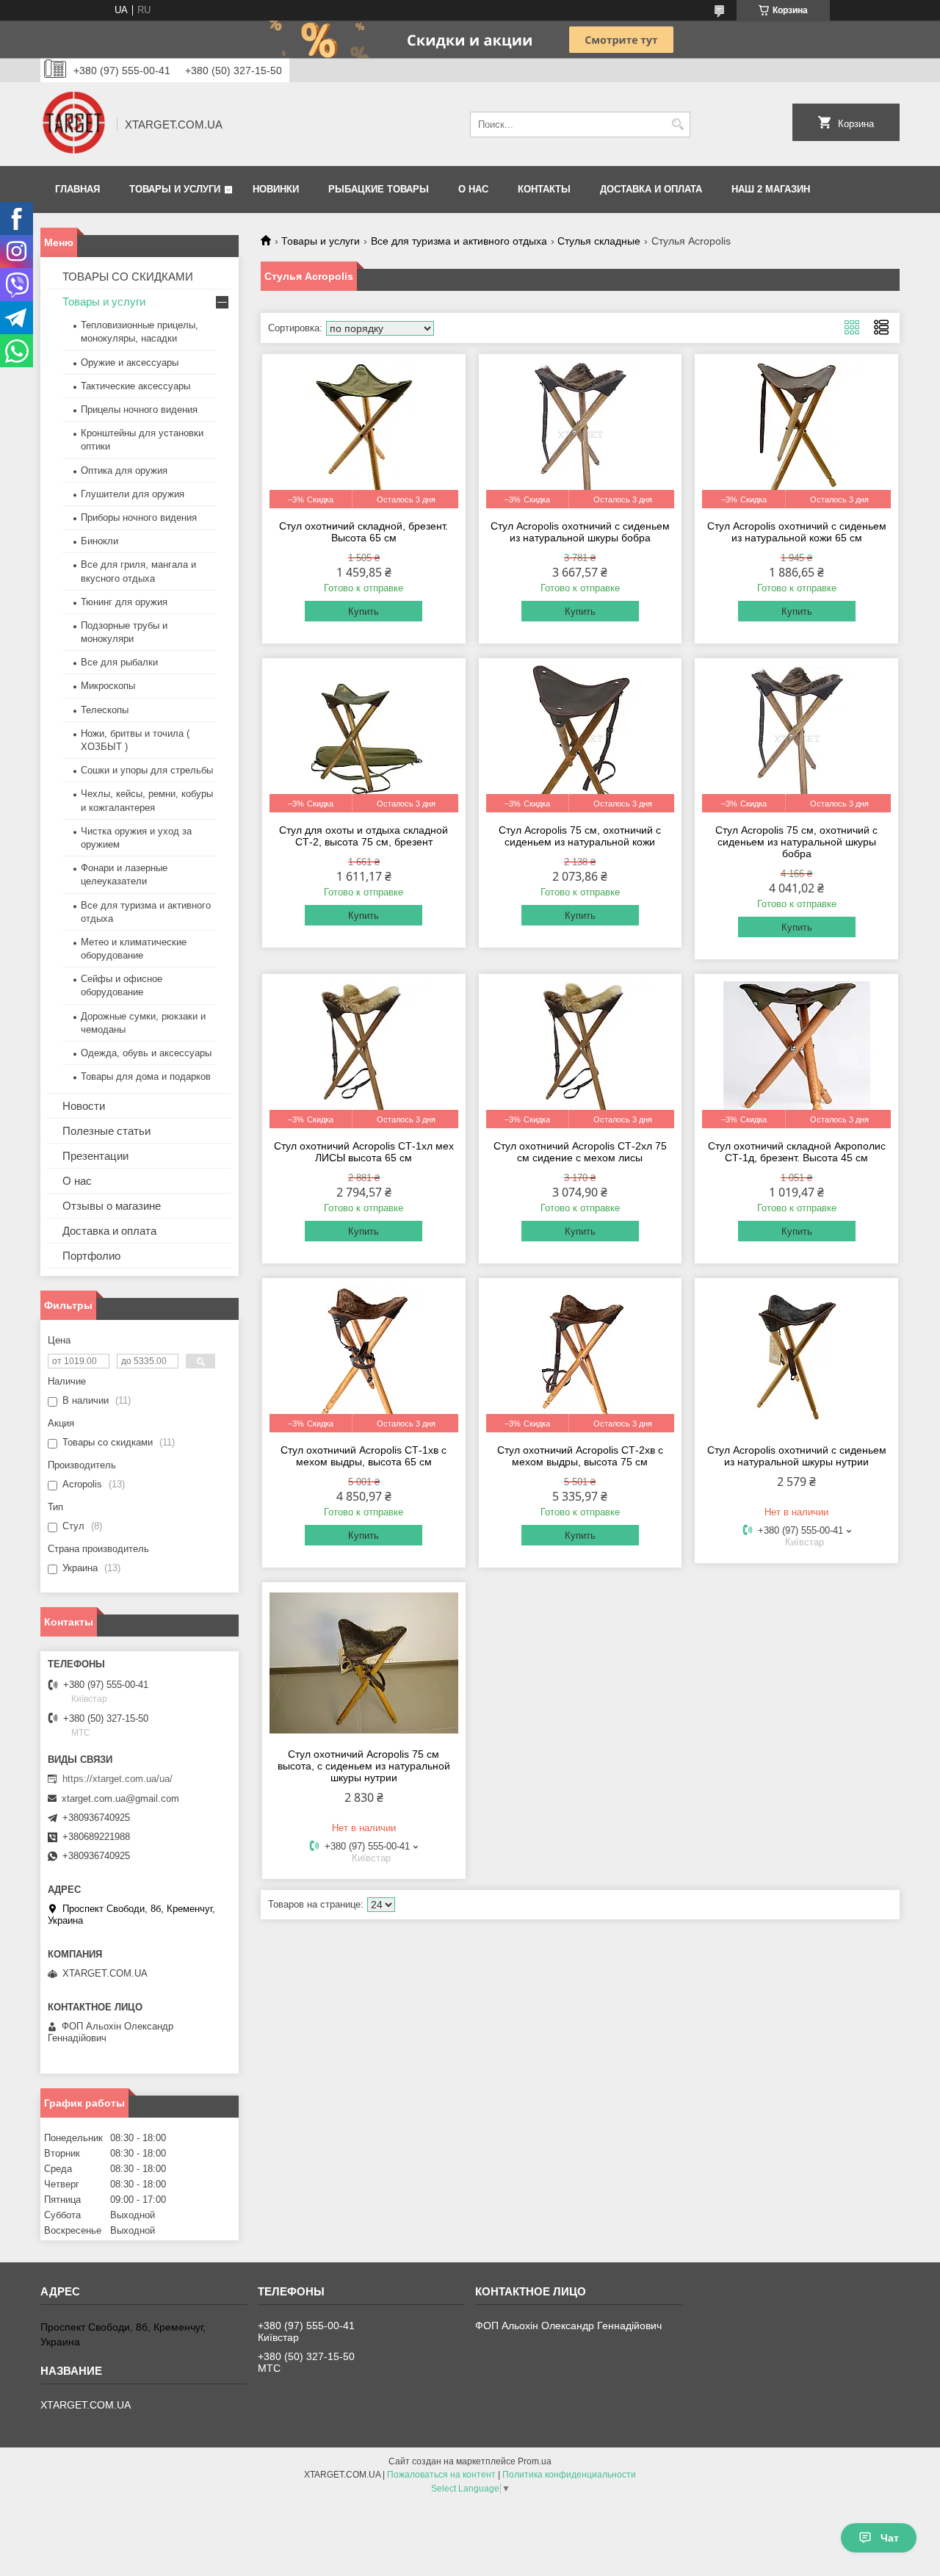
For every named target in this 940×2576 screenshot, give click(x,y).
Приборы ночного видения (139, 517)
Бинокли (100, 541)
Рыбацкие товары (379, 189)
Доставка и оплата (651, 189)
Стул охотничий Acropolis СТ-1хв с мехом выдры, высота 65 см (364, 1456)
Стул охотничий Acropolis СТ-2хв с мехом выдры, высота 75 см (580, 1456)
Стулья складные (599, 241)
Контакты (544, 189)
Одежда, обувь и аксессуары (146, 1053)
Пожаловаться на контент (441, 2475)
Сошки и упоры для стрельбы (147, 770)
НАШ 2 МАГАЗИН (771, 189)
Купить (364, 611)
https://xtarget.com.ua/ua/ (117, 1779)
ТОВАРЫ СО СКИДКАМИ (128, 277)
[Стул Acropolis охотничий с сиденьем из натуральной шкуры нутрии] (796, 1359)
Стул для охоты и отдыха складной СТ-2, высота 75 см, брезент (364, 836)
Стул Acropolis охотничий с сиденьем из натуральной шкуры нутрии (797, 1456)
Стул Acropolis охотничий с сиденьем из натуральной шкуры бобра (580, 532)
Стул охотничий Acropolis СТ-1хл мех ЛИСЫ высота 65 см (364, 1152)
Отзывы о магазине (112, 1206)
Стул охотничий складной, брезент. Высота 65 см (364, 532)
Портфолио (91, 1256)
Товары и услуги (175, 189)
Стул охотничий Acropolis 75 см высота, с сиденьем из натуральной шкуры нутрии (364, 1766)
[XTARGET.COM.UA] (73, 124)
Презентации (95, 1156)
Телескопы (105, 710)
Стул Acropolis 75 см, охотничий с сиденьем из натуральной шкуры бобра (796, 842)
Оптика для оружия (124, 470)
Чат (890, 2538)
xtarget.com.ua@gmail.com (120, 1798)
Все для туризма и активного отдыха (459, 241)
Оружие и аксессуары (130, 362)
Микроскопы (108, 686)
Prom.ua (535, 2461)
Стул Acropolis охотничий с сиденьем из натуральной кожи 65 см (797, 532)
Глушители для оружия (133, 494)
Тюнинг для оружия (124, 602)
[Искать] (677, 125)
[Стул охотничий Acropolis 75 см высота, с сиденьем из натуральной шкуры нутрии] (364, 1663)
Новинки (276, 189)
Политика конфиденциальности (569, 2475)
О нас (473, 189)
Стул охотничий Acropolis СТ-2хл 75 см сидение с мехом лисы (580, 1152)
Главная (77, 189)
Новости (84, 1106)
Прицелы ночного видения (139, 410)
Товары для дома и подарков (146, 1076)
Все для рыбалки (119, 662)
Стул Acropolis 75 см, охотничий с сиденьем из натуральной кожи (580, 836)
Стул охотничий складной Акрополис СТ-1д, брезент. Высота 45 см (797, 1152)
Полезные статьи (106, 1131)
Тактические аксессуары (135, 386)
